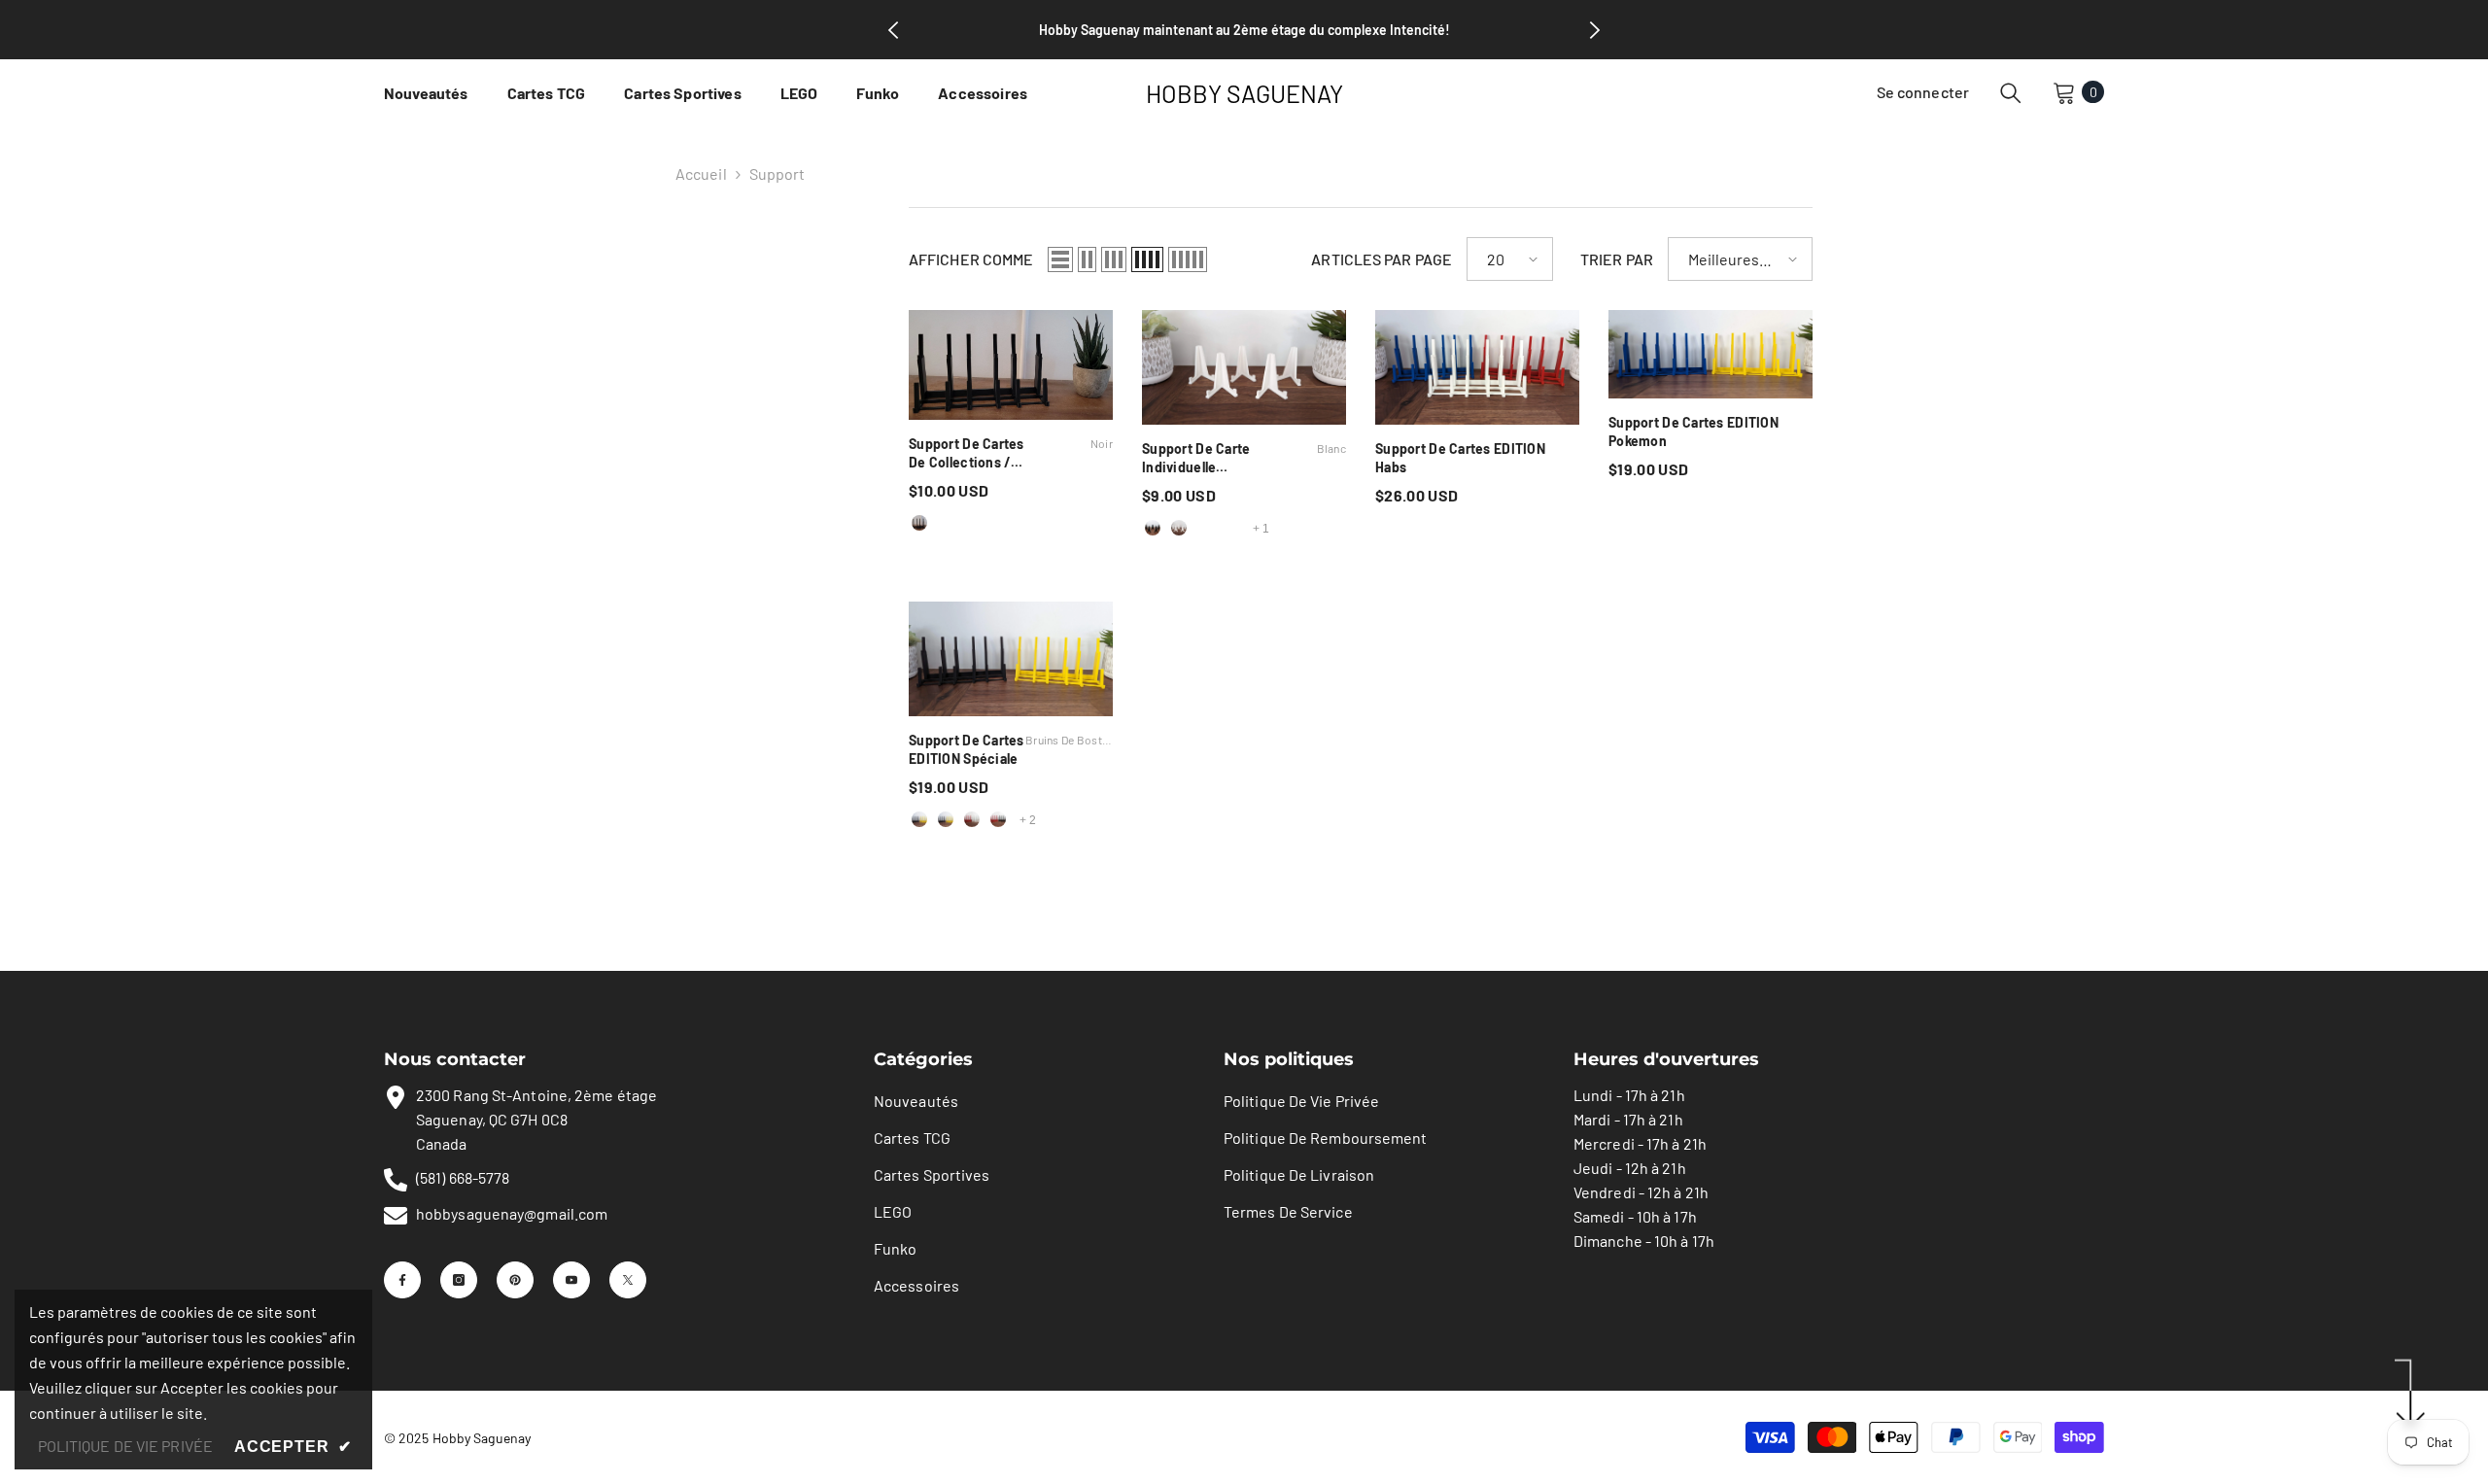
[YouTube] (571, 1280)
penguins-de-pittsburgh (946, 819)
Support (777, 173)
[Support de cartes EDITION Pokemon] (1710, 354)
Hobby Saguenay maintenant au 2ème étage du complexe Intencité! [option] (1244, 30)
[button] (1060, 259)
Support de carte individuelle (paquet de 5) (1244, 458)
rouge (972, 523)
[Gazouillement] (628, 1280)
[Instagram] (459, 1280)
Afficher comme (971, 259)
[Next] (1595, 30)
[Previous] (893, 30)
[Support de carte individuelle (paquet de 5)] (1244, 367)
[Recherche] (2011, 92)
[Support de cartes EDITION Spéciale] (1011, 659)
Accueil (701, 173)
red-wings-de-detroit (972, 819)
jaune (1231, 528)
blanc (946, 523)
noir (919, 523)
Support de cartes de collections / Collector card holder (1011, 453)
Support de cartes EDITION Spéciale (1011, 749)
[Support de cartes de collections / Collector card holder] (1011, 365)
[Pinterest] (515, 1280)
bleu (998, 523)
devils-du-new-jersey (998, 819)
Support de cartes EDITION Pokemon (1693, 431)
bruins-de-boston (919, 819)
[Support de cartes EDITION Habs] (1477, 367)
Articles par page (1382, 259)
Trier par (1617, 259)
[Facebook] (402, 1280)
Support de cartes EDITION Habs (1460, 458)
